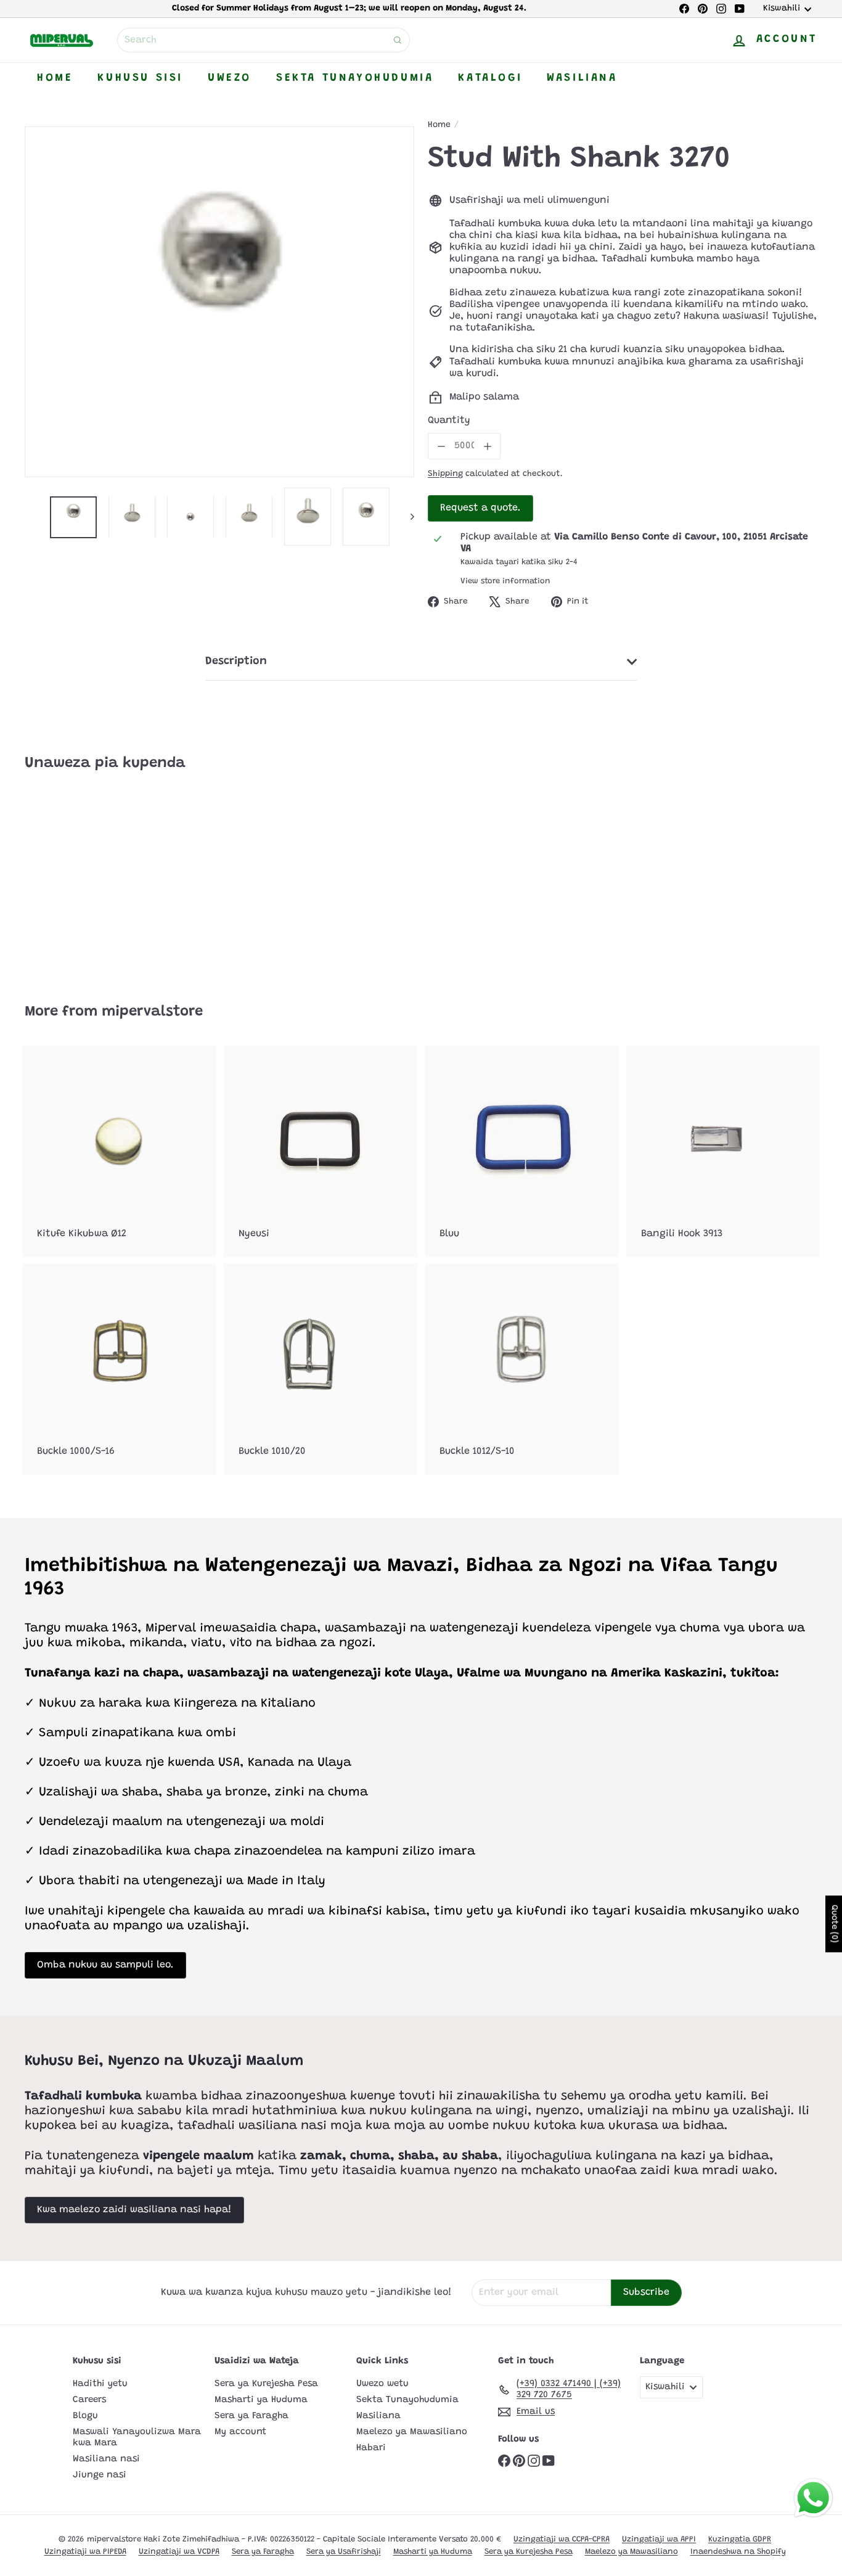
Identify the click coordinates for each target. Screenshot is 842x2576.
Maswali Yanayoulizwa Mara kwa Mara (137, 2438)
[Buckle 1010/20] (321, 1369)
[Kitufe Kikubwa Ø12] (119, 1151)
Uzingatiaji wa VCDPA (179, 2552)
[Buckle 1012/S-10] (522, 1369)
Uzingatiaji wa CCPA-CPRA (562, 2539)
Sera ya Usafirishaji (344, 2552)
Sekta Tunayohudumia (355, 78)
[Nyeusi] (321, 1151)
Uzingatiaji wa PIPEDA (85, 2552)
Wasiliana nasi (106, 2459)
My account (240, 2432)
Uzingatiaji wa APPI (659, 2539)
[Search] (398, 40)
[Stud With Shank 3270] (86, 879)
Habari (371, 2448)
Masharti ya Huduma (261, 2400)
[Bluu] (522, 1151)
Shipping (445, 474)
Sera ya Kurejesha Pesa (266, 2384)
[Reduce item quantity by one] (441, 446)
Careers (89, 2400)
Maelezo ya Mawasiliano (412, 2432)
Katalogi (490, 78)
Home (55, 78)
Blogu (85, 2416)
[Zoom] (219, 302)
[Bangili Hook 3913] (723, 1151)
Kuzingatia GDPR (740, 2539)
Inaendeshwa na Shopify (738, 2552)
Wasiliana (582, 78)
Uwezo (230, 78)
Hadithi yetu (100, 2384)
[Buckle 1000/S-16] (119, 1369)
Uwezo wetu (382, 2384)
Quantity (449, 420)
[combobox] (264, 40)
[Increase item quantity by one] (487, 446)
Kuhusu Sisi (140, 78)
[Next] (407, 517)
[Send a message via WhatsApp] (813, 2498)
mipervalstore (152, 1012)
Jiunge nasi (100, 2475)
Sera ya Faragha (251, 2416)
